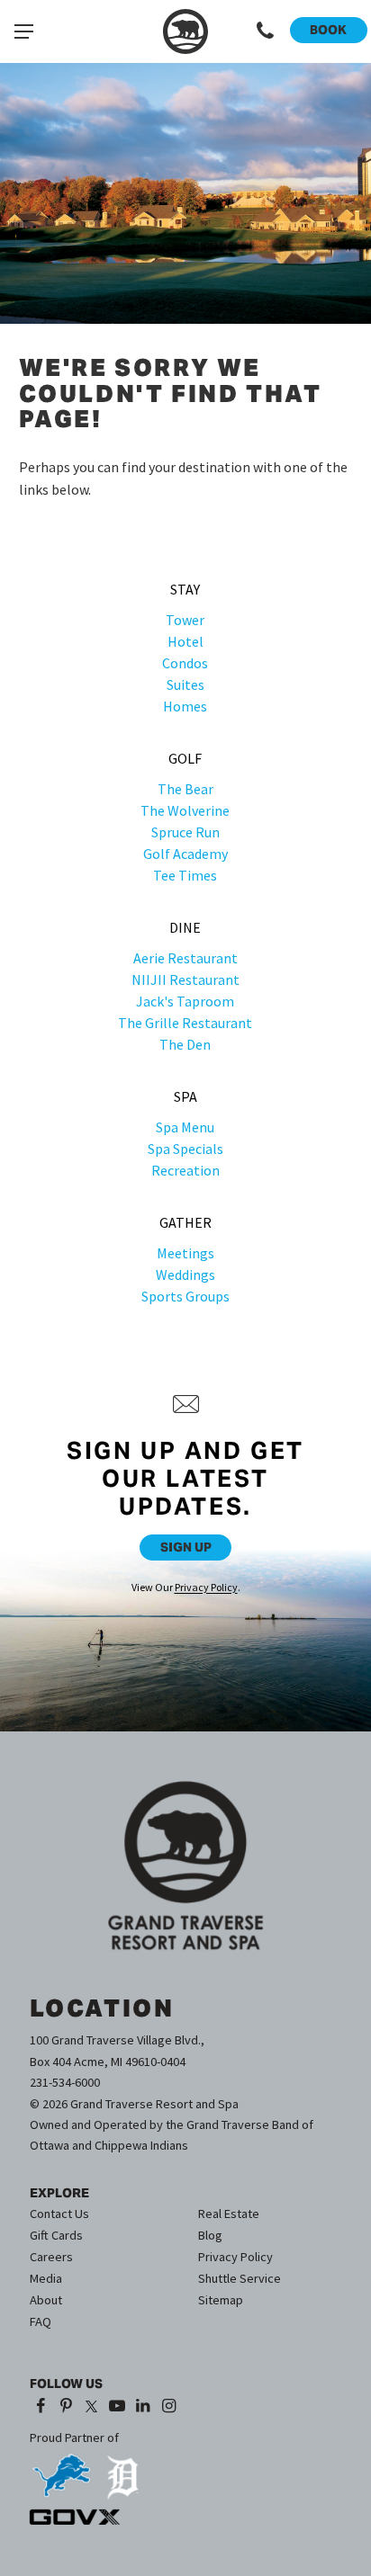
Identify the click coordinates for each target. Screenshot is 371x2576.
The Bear (185, 789)
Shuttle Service (240, 2278)
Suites (185, 684)
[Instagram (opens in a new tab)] (169, 2406)
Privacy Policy (206, 1587)
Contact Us (59, 2214)
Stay (185, 589)
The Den (185, 1044)
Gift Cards (56, 2235)
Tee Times (185, 875)
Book (328, 30)
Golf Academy (185, 854)
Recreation (185, 1170)
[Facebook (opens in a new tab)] (41, 2406)
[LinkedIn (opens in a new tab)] (143, 2406)
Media (46, 2278)
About (46, 2300)
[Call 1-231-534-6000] (265, 31)
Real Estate (229, 2214)
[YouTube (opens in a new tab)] (118, 2406)
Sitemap (221, 2300)
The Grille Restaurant (185, 1023)
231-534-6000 (65, 2082)
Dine (185, 927)
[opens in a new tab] (61, 2469)
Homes (185, 706)
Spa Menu (185, 1127)
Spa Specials (185, 1149)
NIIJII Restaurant (185, 979)
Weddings (185, 1275)
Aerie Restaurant (185, 958)
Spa (185, 1096)
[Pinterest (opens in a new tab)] (66, 2406)
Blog (210, 2235)
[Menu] (23, 31)
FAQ (41, 2321)
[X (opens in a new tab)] (92, 2406)
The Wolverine (185, 810)
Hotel (185, 641)
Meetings (185, 1253)
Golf (185, 758)
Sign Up (186, 1547)
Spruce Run (185, 832)
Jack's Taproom (185, 1001)
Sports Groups (185, 1296)
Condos (185, 663)
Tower (185, 620)
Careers (51, 2257)
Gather (185, 1222)
